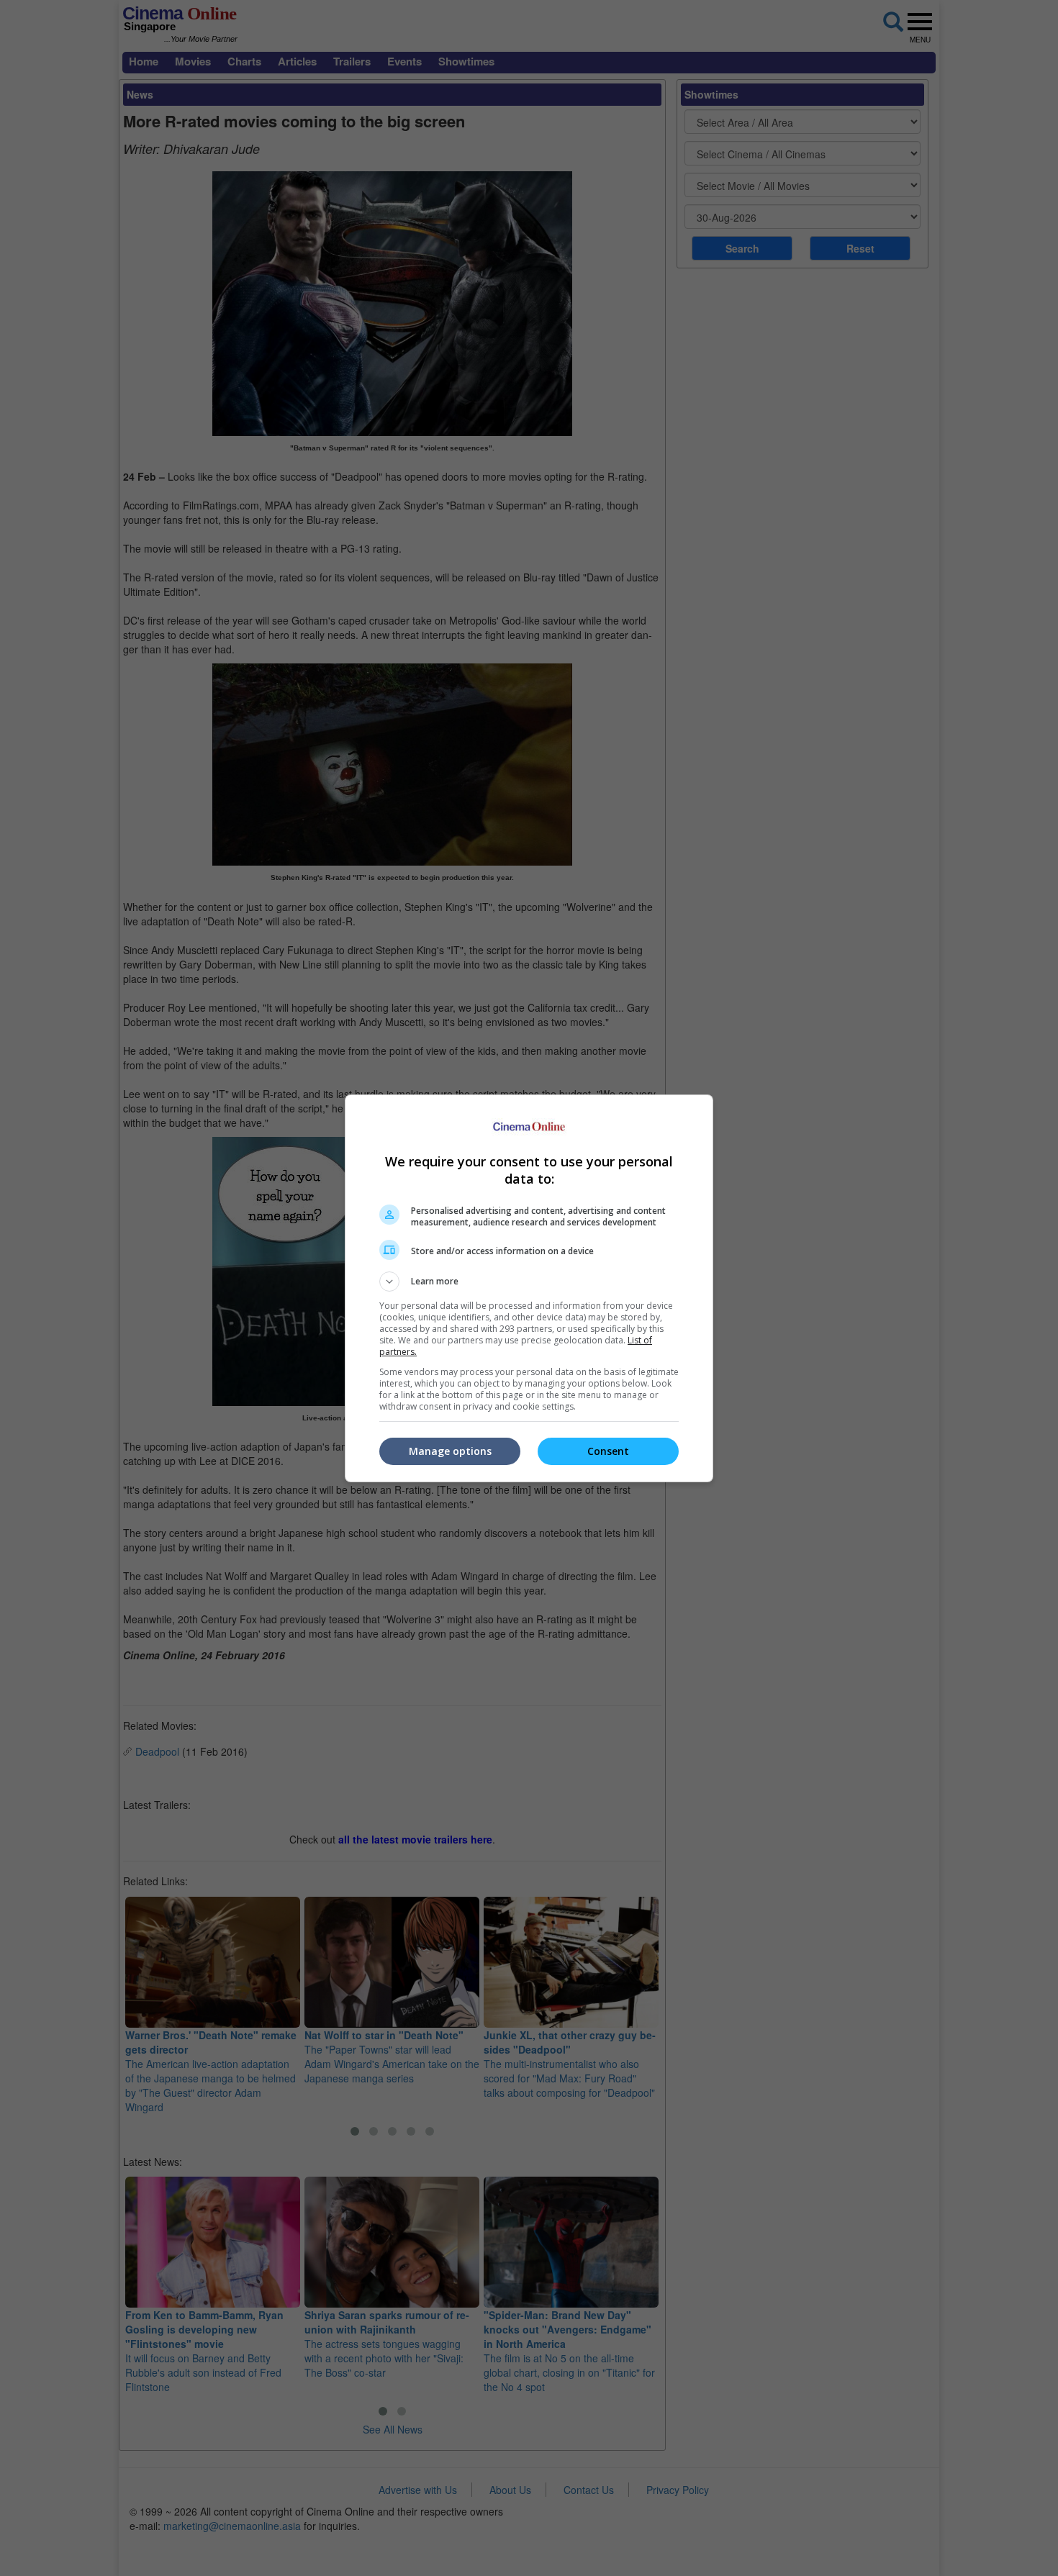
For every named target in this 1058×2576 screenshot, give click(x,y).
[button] (529, 1282)
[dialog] (529, 1288)
